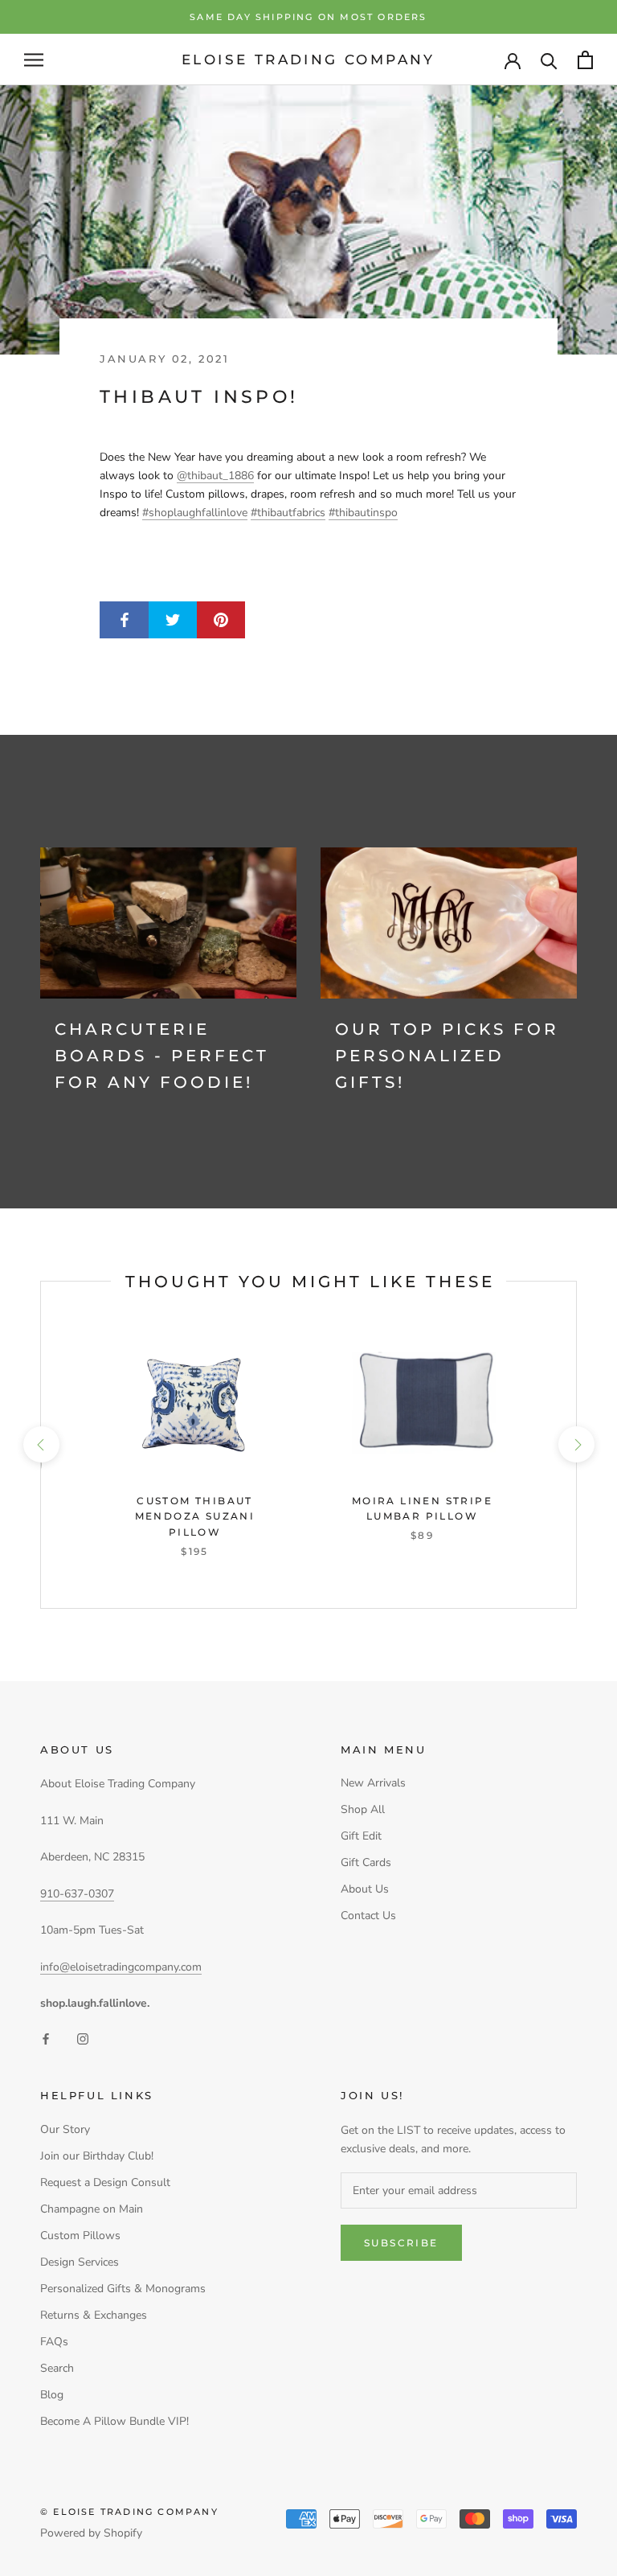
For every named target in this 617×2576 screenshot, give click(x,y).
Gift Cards (366, 1862)
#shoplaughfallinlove (195, 513)
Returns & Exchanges (94, 2315)
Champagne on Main (92, 2209)
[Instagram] (83, 2038)
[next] (576, 1444)
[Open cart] (585, 60)
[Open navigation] (34, 60)
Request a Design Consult (105, 2182)
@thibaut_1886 (215, 476)
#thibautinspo (363, 513)
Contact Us (368, 1916)
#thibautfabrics (288, 513)
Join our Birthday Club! (97, 2156)
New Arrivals (373, 1783)
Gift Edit (361, 1836)
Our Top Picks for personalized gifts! (447, 1056)
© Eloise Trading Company (129, 2512)
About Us (365, 1889)
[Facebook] (46, 2038)
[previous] (41, 1444)
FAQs (54, 2342)
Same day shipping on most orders (308, 17)
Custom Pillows (80, 2236)
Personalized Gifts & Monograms (123, 2289)
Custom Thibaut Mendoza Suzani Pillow (195, 1517)
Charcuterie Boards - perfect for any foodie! (162, 1056)
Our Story (65, 2129)
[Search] (549, 60)
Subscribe (401, 2243)
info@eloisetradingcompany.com (121, 1967)
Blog (52, 2395)
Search (57, 2368)
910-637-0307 (77, 1894)
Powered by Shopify (91, 2533)
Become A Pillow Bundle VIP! (114, 2421)
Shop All (363, 1809)
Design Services (80, 2262)
